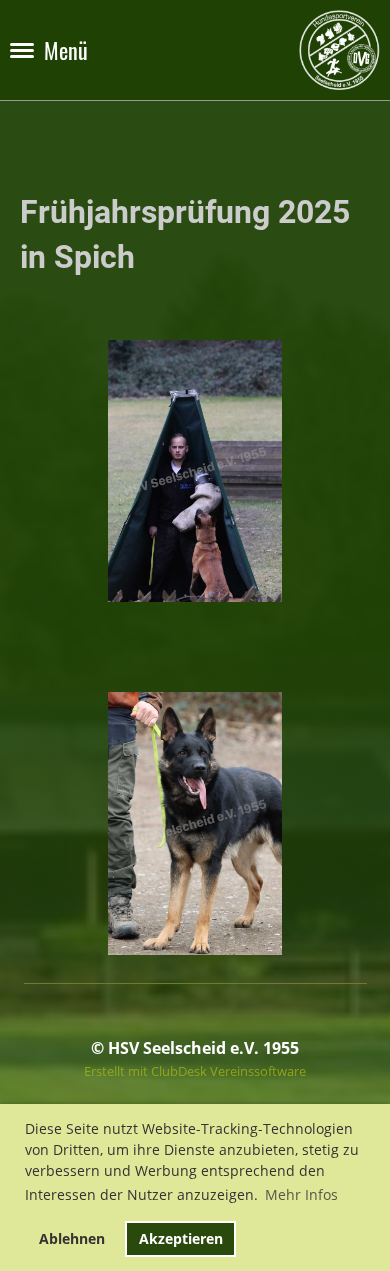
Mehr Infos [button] (301, 1194)
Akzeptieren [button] (181, 1238)
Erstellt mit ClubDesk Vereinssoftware (195, 1071)
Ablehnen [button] (72, 1238)
